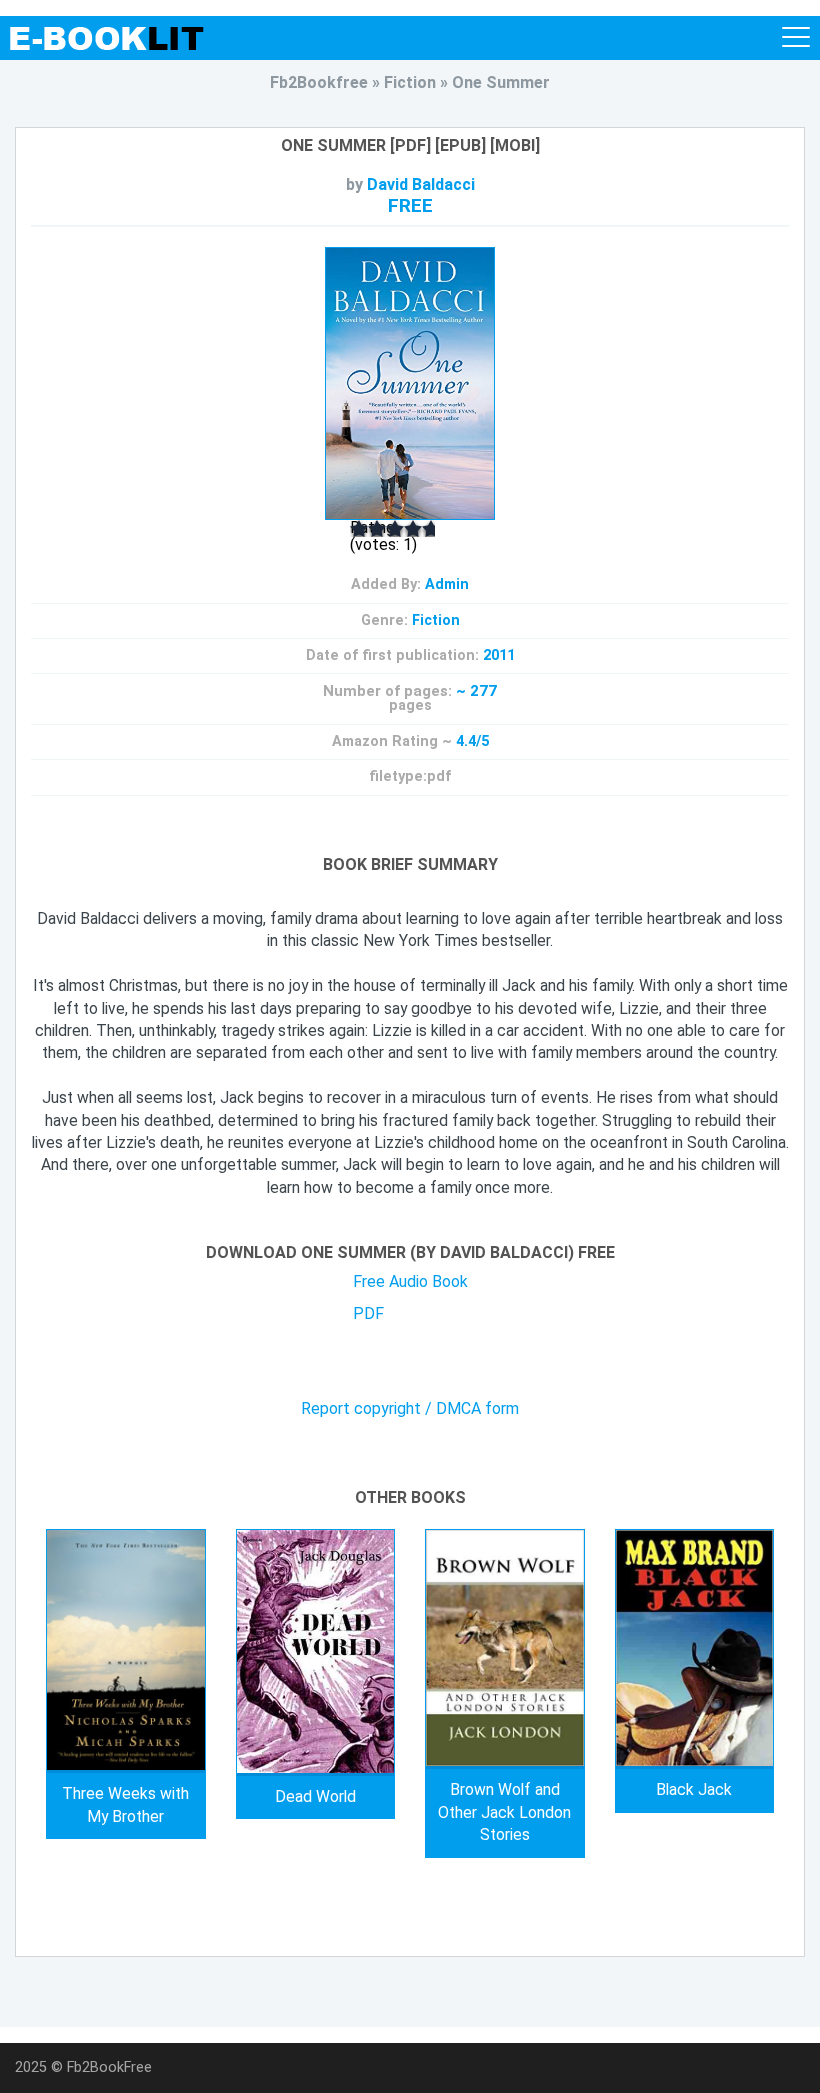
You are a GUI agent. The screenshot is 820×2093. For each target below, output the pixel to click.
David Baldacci (421, 184)
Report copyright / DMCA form (410, 1409)
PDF (368, 1313)
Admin (447, 584)
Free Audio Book (410, 1281)
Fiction (436, 620)
